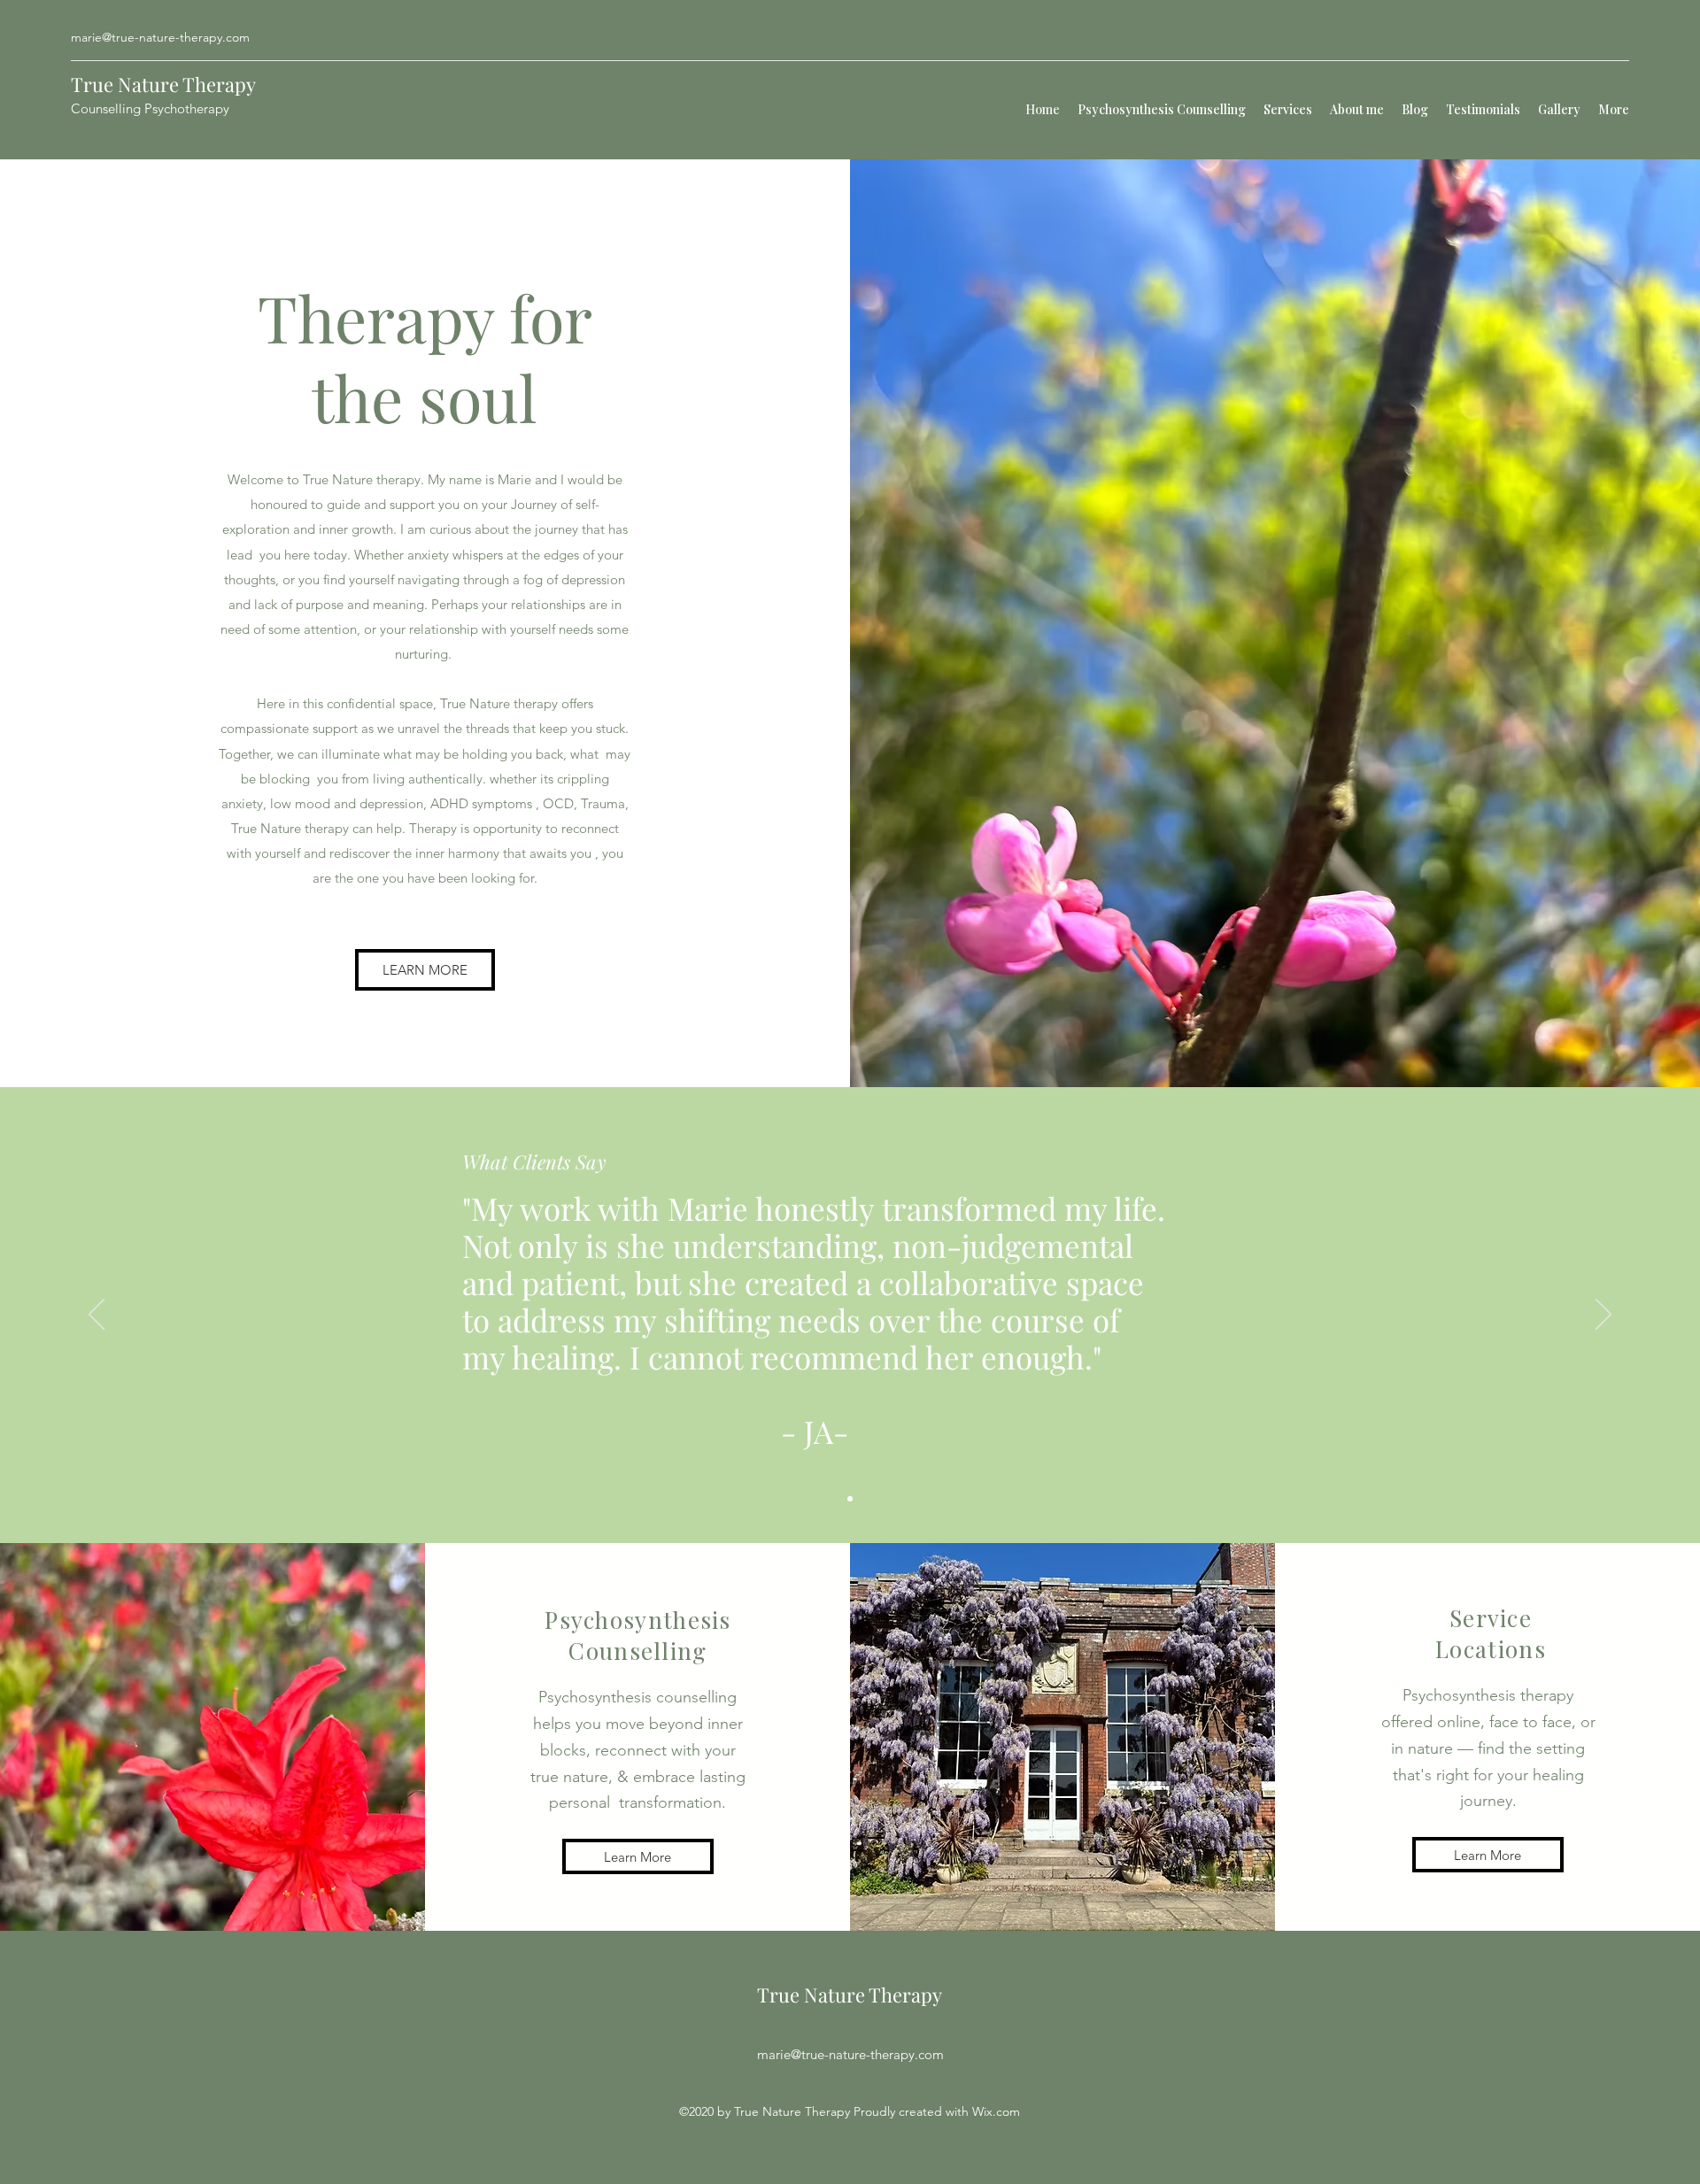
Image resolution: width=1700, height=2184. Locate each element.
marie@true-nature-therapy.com (160, 37)
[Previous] (97, 1316)
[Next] (1603, 1316)
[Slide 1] (850, 1499)
